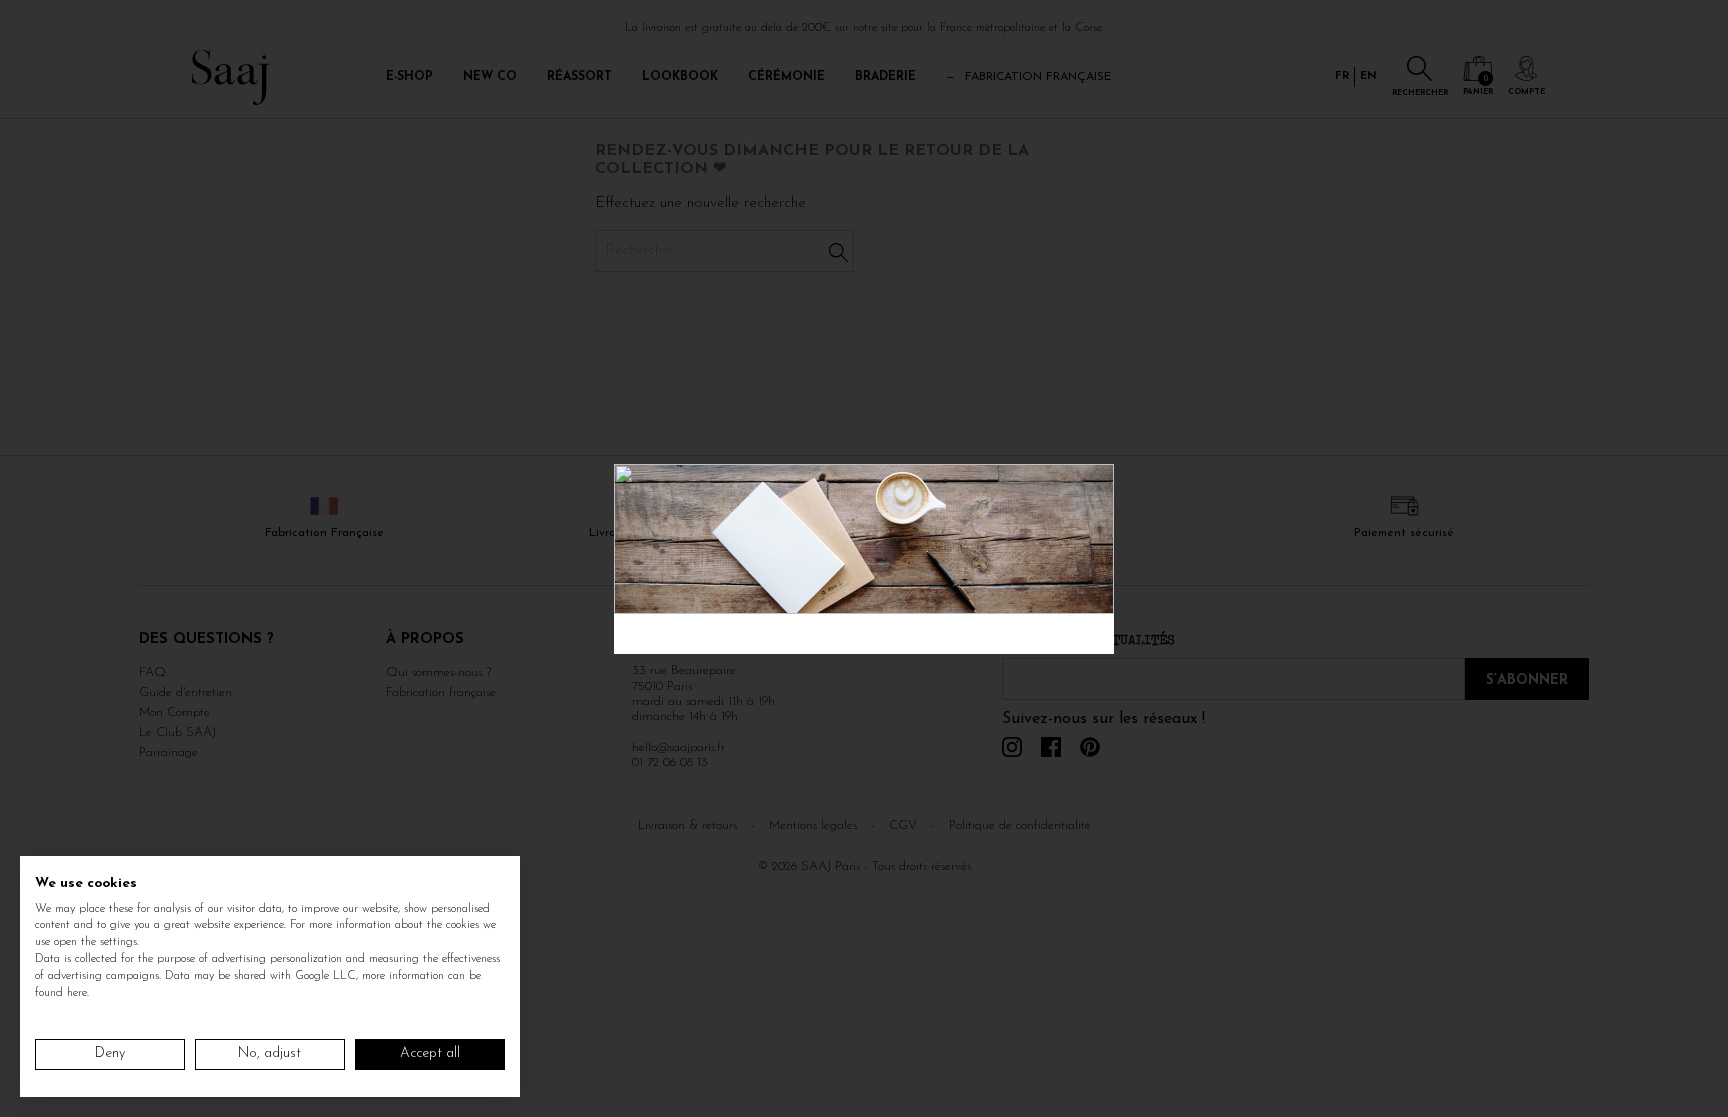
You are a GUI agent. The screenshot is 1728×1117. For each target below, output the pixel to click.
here (77, 993)
